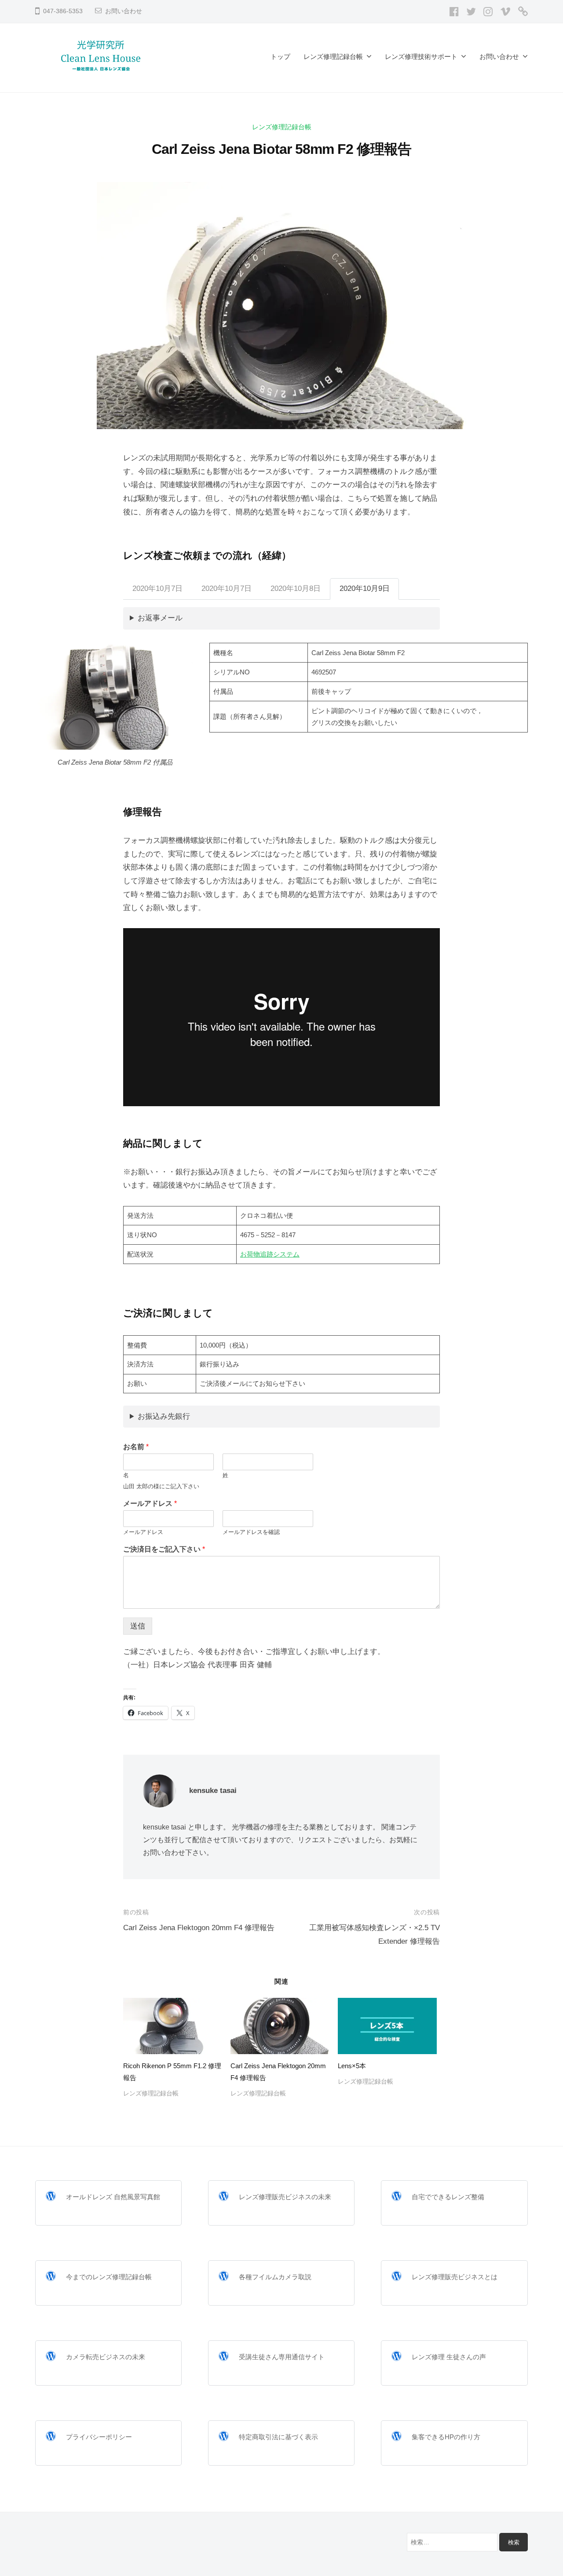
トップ (280, 56)
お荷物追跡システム (270, 1254)
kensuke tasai (213, 1791)
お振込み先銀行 (164, 1416)
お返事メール (160, 618)
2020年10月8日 (296, 588)
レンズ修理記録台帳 (333, 56)
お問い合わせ (124, 11)
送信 (138, 1626)
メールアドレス (150, 1503)
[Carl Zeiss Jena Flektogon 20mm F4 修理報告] (280, 2026)
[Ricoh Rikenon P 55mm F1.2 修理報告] (172, 2026)
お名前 (136, 1447)
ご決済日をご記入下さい (164, 1549)
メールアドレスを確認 (251, 1532)
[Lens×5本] (387, 2026)
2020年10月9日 (365, 588)
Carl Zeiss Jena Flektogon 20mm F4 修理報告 (199, 1928)
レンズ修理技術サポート (421, 56)
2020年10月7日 (157, 588)
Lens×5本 (352, 2066)
